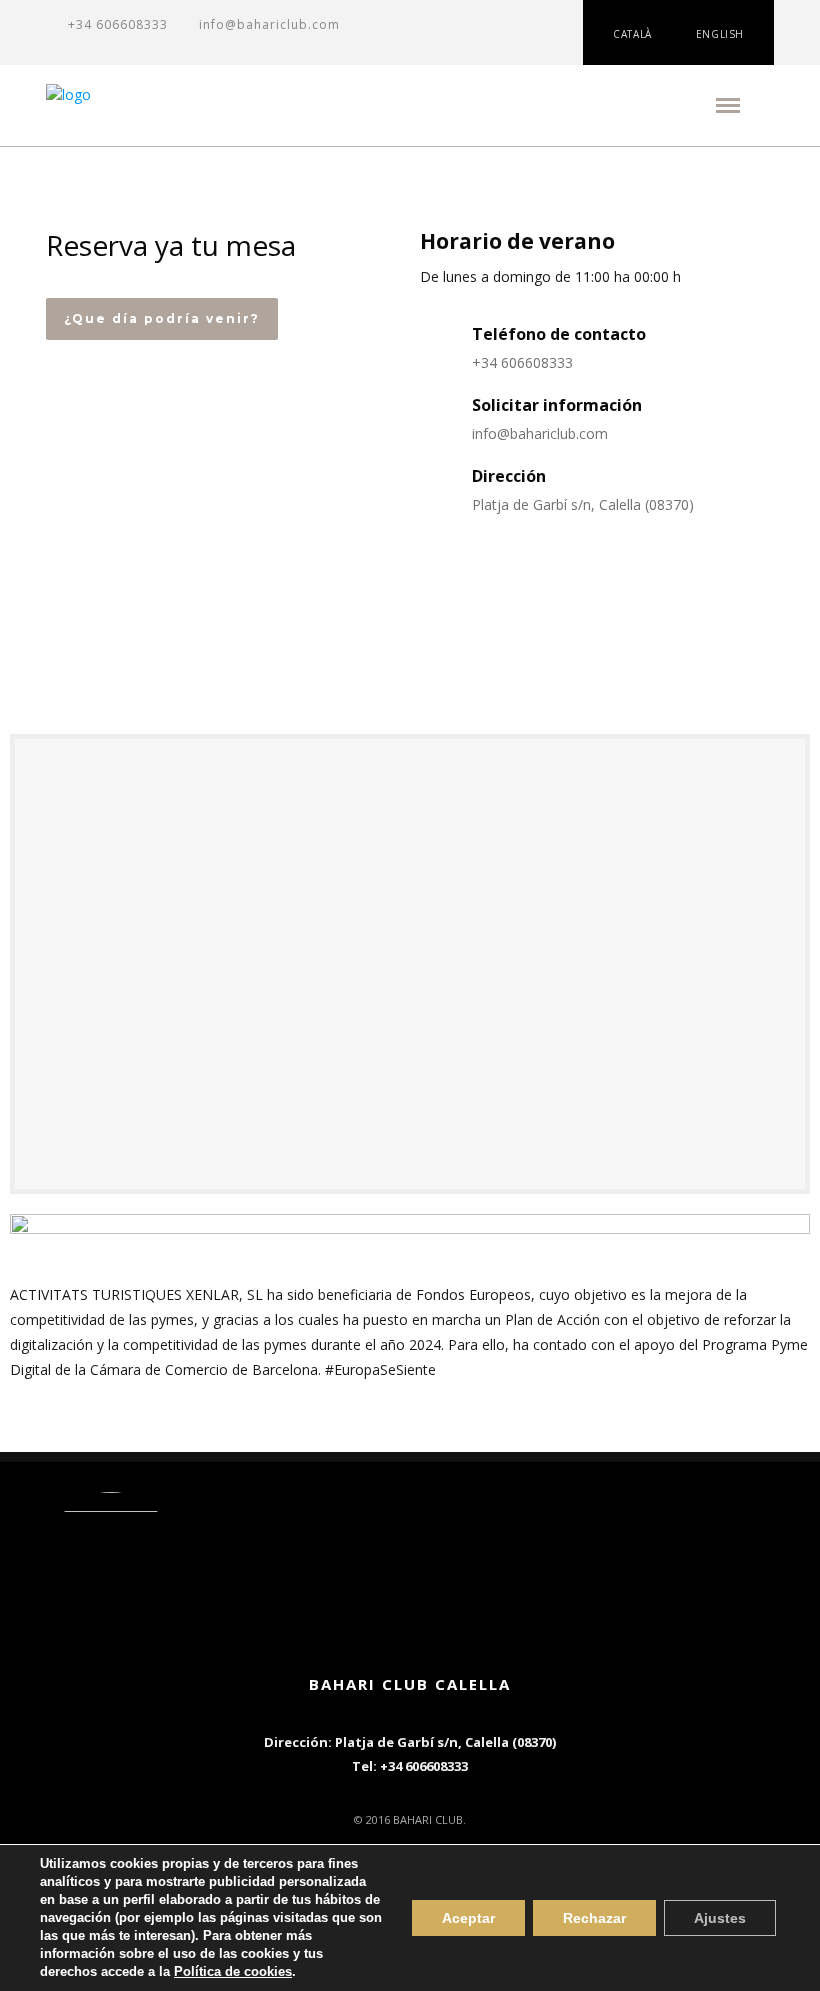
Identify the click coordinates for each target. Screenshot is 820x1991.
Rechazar (594, 1918)
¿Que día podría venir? (162, 318)
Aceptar (468, 1918)
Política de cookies (233, 1971)
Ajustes (720, 1918)
